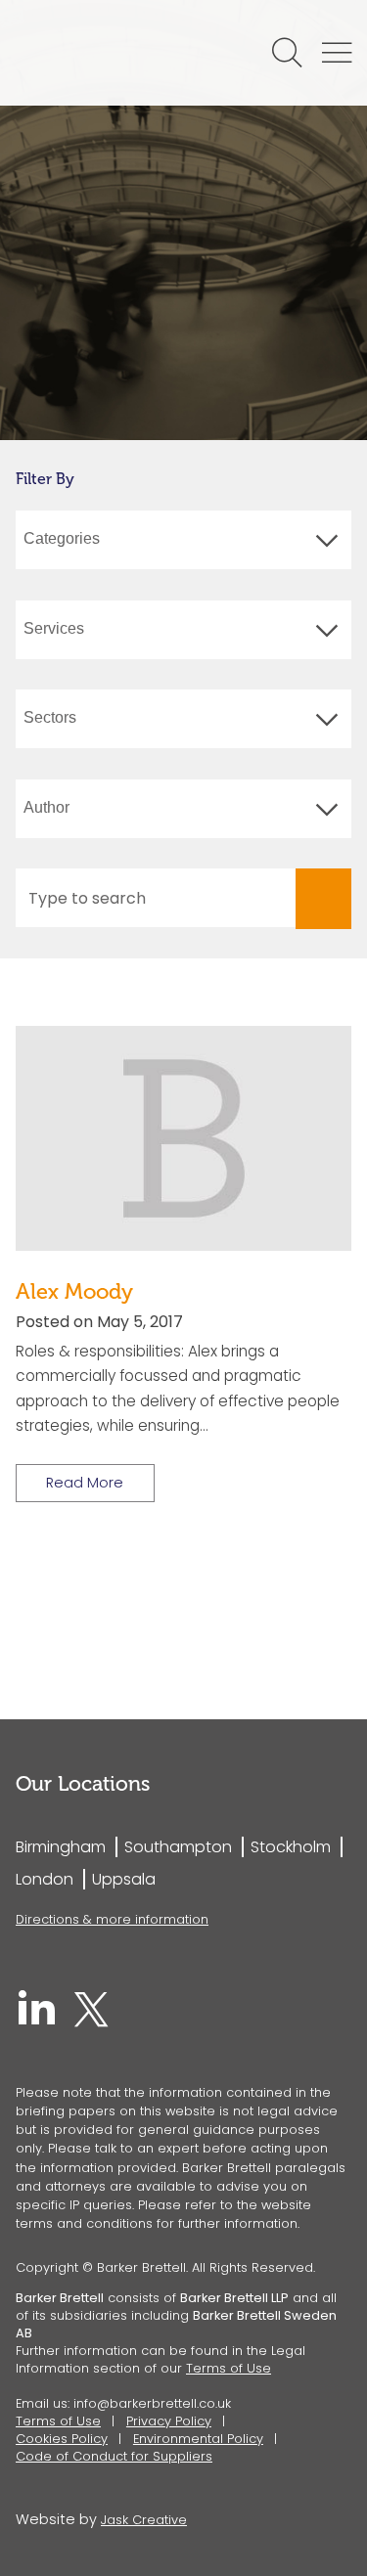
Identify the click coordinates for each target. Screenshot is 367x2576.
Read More (85, 1483)
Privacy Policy (169, 2421)
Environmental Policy (198, 2439)
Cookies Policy (62, 2439)
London (45, 1879)
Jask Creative (144, 2520)
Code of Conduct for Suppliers (114, 2456)
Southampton (178, 1847)
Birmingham (61, 1847)
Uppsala (124, 1879)
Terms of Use (229, 2368)
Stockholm (291, 1847)
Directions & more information (112, 1919)
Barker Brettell (110, 53)
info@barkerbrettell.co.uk (152, 2403)
